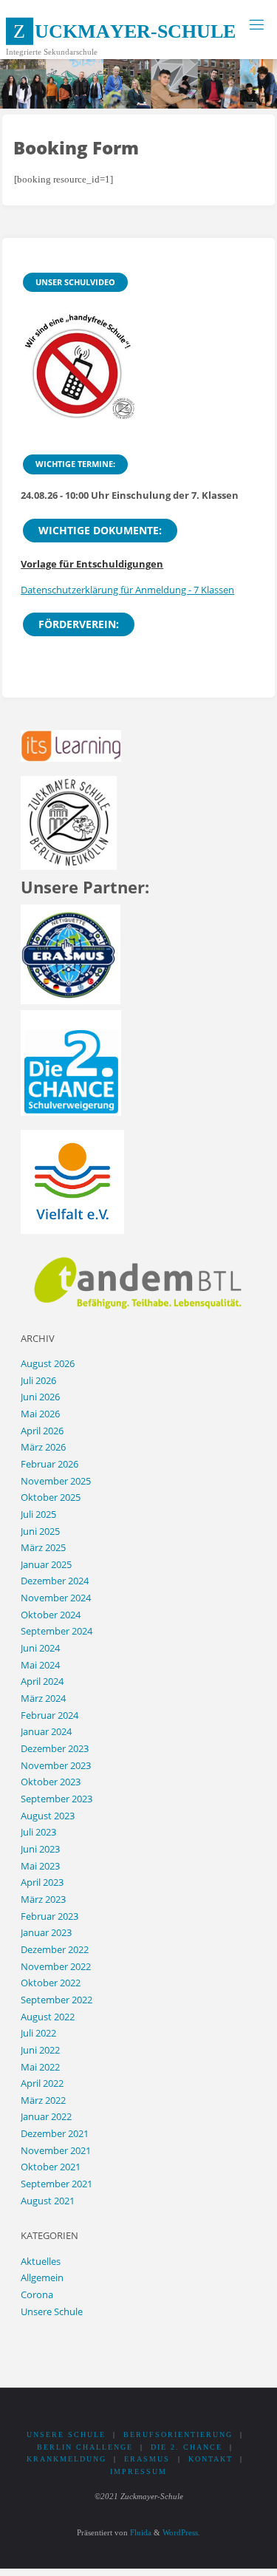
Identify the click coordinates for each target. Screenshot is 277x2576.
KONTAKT (211, 2459)
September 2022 (57, 2000)
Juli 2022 (38, 2033)
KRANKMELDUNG (66, 2459)
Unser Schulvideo (75, 282)
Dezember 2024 (55, 1581)
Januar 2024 (46, 1732)
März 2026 (43, 1447)
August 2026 (48, 1364)
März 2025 (43, 1548)
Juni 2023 (40, 1849)
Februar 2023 (49, 1916)
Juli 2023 (38, 1832)
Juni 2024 (40, 1648)
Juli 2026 (38, 1381)
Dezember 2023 (55, 1749)
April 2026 (42, 1431)
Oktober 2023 (51, 1782)
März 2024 (43, 1698)
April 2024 (42, 1681)
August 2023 (48, 1816)
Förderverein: (79, 624)
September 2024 (57, 1631)
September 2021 (57, 2184)
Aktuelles (41, 2262)
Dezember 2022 (55, 1950)
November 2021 (56, 2151)
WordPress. (181, 2532)
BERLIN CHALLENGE (85, 2447)
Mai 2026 (40, 1414)
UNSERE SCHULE (66, 2434)
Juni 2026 (40, 1397)
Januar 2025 (46, 1565)
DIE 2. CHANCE (187, 2447)
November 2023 (56, 1766)
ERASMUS (147, 2459)
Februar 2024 (49, 1715)
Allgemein (42, 2278)
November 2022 (56, 1967)
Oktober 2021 (51, 2167)
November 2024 (56, 1598)
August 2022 (48, 2017)
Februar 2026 (49, 1464)
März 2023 (43, 1899)
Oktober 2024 (51, 1615)
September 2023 (57, 1799)
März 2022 (43, 2100)
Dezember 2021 (55, 2134)
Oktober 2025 (51, 1497)
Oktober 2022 (51, 1983)
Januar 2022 (46, 2117)
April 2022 (42, 2083)
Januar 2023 (46, 1933)
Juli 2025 (38, 1514)
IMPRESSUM (138, 2471)
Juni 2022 (40, 2050)
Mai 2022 (40, 2067)
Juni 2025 (40, 1531)
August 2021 (48, 2201)
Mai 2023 (40, 1866)
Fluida (140, 2532)
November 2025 (56, 1481)
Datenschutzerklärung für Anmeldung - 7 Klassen (127, 590)
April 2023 (42, 1882)
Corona (37, 2295)
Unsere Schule (52, 2312)
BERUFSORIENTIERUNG (178, 2434)
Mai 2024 (40, 1665)
